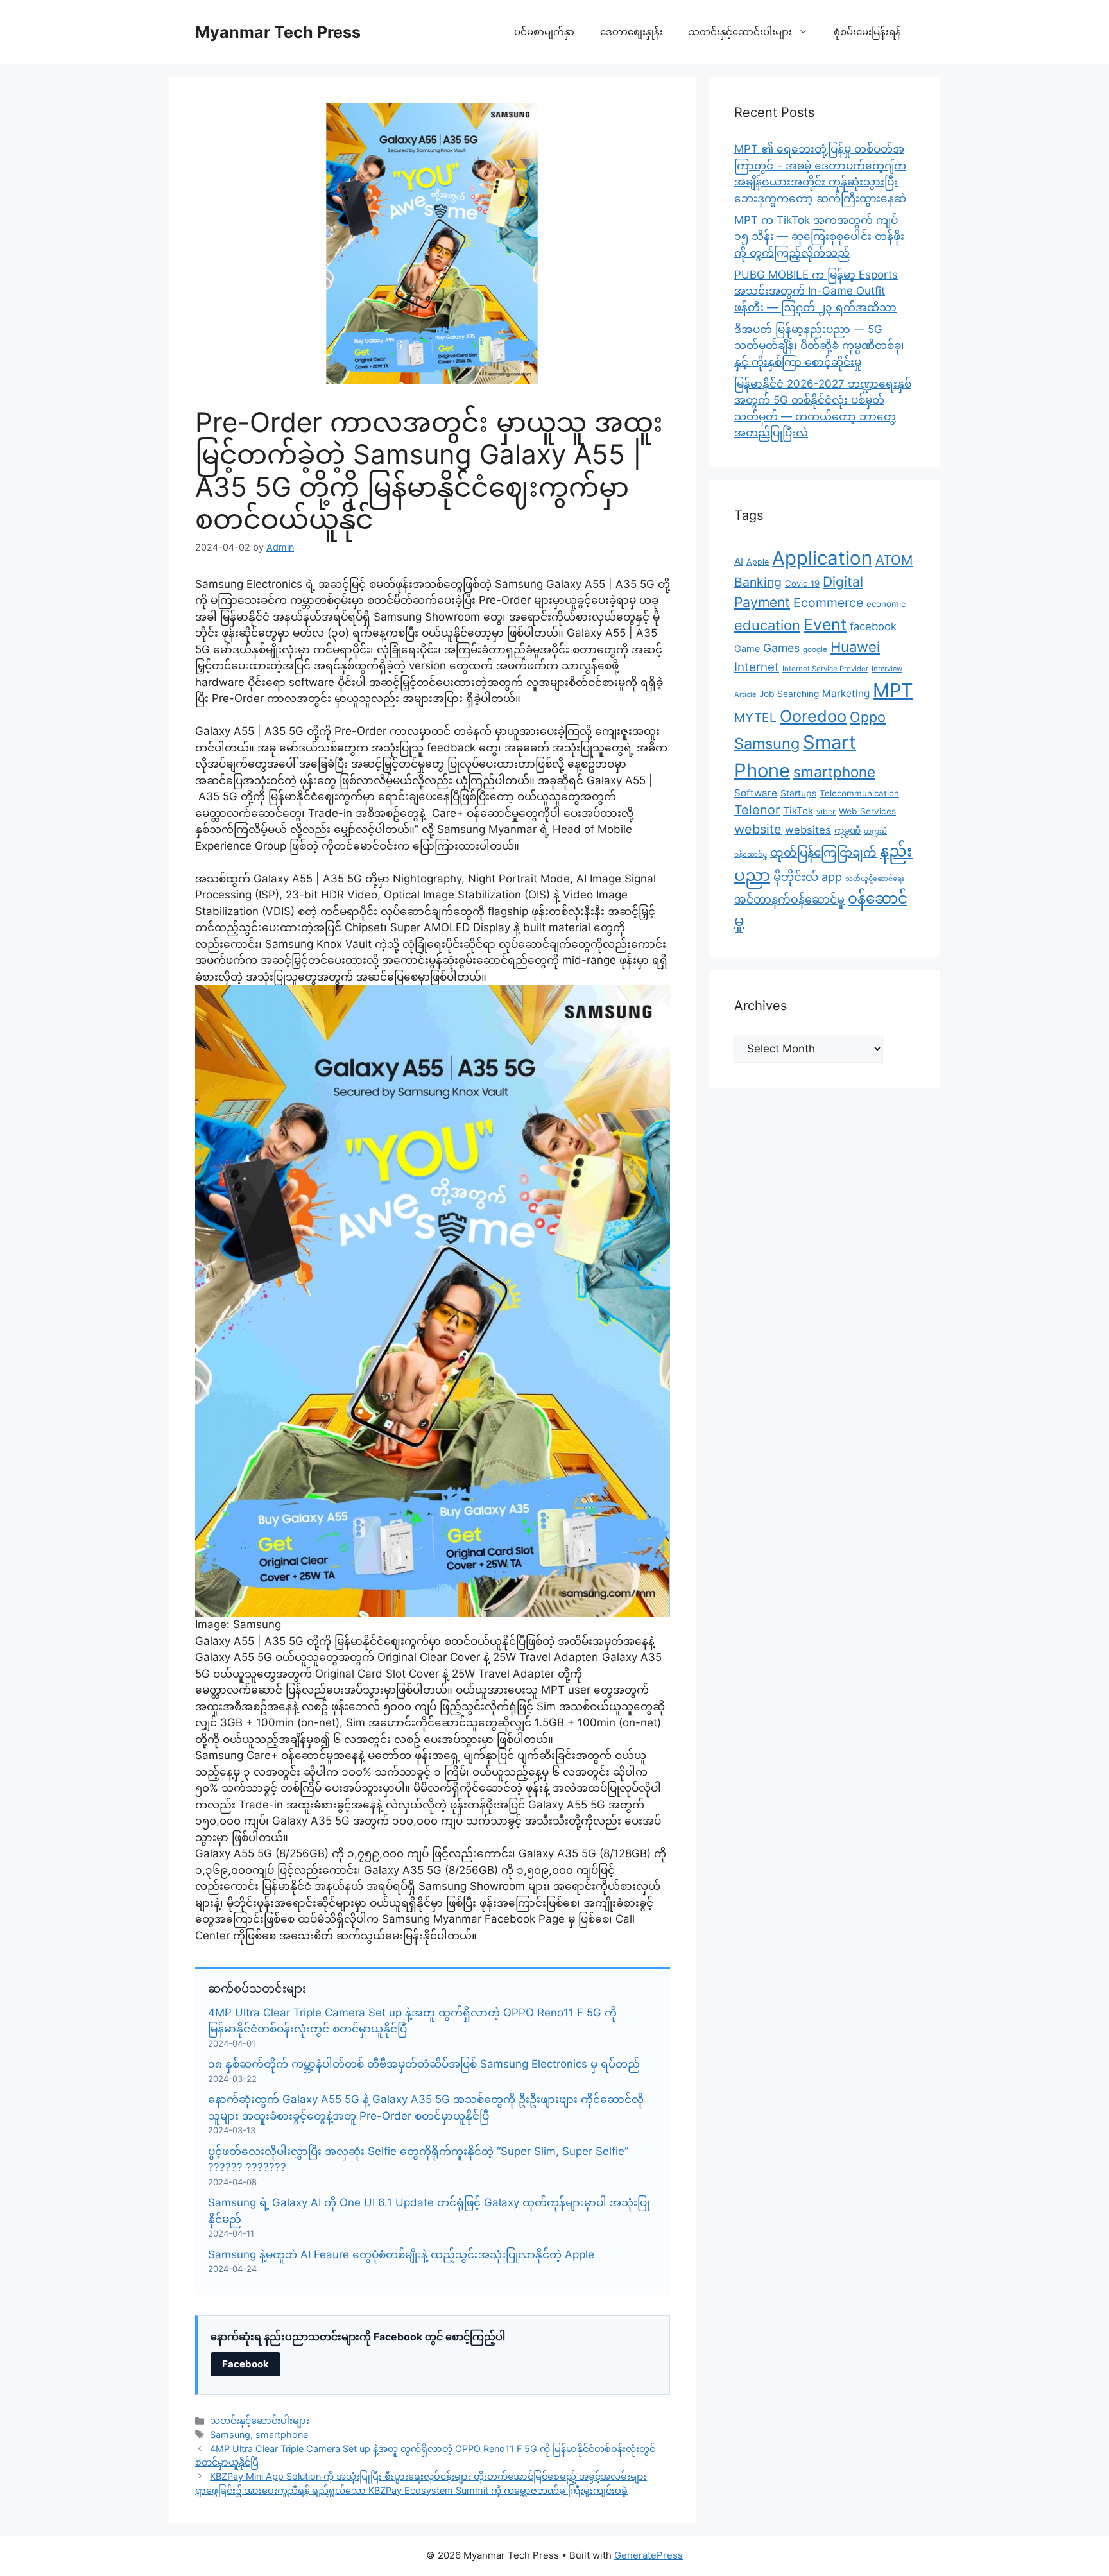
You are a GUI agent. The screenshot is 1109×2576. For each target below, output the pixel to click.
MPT (893, 690)
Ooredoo (813, 716)
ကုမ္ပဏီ (847, 830)
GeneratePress (649, 2555)
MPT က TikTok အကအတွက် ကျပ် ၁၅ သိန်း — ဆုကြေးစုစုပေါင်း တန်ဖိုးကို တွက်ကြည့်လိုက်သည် (819, 236)
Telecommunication (859, 793)
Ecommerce (828, 603)
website (758, 829)
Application (822, 558)
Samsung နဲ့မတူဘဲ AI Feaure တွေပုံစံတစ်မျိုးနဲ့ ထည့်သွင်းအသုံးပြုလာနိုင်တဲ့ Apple (401, 2254)
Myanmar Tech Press (278, 32)
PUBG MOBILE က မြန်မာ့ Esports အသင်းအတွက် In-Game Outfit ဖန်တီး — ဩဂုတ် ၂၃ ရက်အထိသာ (816, 291)
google (815, 649)
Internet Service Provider (825, 669)
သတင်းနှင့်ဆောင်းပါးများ (740, 32)
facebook (873, 626)
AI (739, 561)
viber (826, 811)
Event (825, 624)
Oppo (868, 717)
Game (747, 648)
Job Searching (789, 694)
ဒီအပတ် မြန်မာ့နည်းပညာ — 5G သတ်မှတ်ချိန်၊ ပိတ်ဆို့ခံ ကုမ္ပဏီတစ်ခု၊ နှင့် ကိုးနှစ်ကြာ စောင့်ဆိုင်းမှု (819, 346)
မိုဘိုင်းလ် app (808, 877)
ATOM (894, 560)
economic (886, 604)
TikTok (798, 811)
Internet (757, 667)
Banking (758, 582)
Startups (798, 793)
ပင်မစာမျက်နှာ (544, 32)
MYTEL (755, 717)
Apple (758, 562)
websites (808, 830)
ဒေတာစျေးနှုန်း (632, 32)
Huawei (855, 647)
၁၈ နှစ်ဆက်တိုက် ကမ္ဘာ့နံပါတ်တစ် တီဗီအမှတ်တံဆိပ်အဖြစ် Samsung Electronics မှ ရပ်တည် (424, 2064)
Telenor (757, 810)
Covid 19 (802, 583)
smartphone (282, 2434)
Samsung (230, 2434)
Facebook (245, 2364)
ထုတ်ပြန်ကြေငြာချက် (823, 852)
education (767, 625)
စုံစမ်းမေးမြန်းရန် (867, 32)
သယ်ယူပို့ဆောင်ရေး (875, 879)
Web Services (867, 811)
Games (781, 648)
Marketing (846, 693)
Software (756, 793)
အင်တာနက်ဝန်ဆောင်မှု (789, 899)
